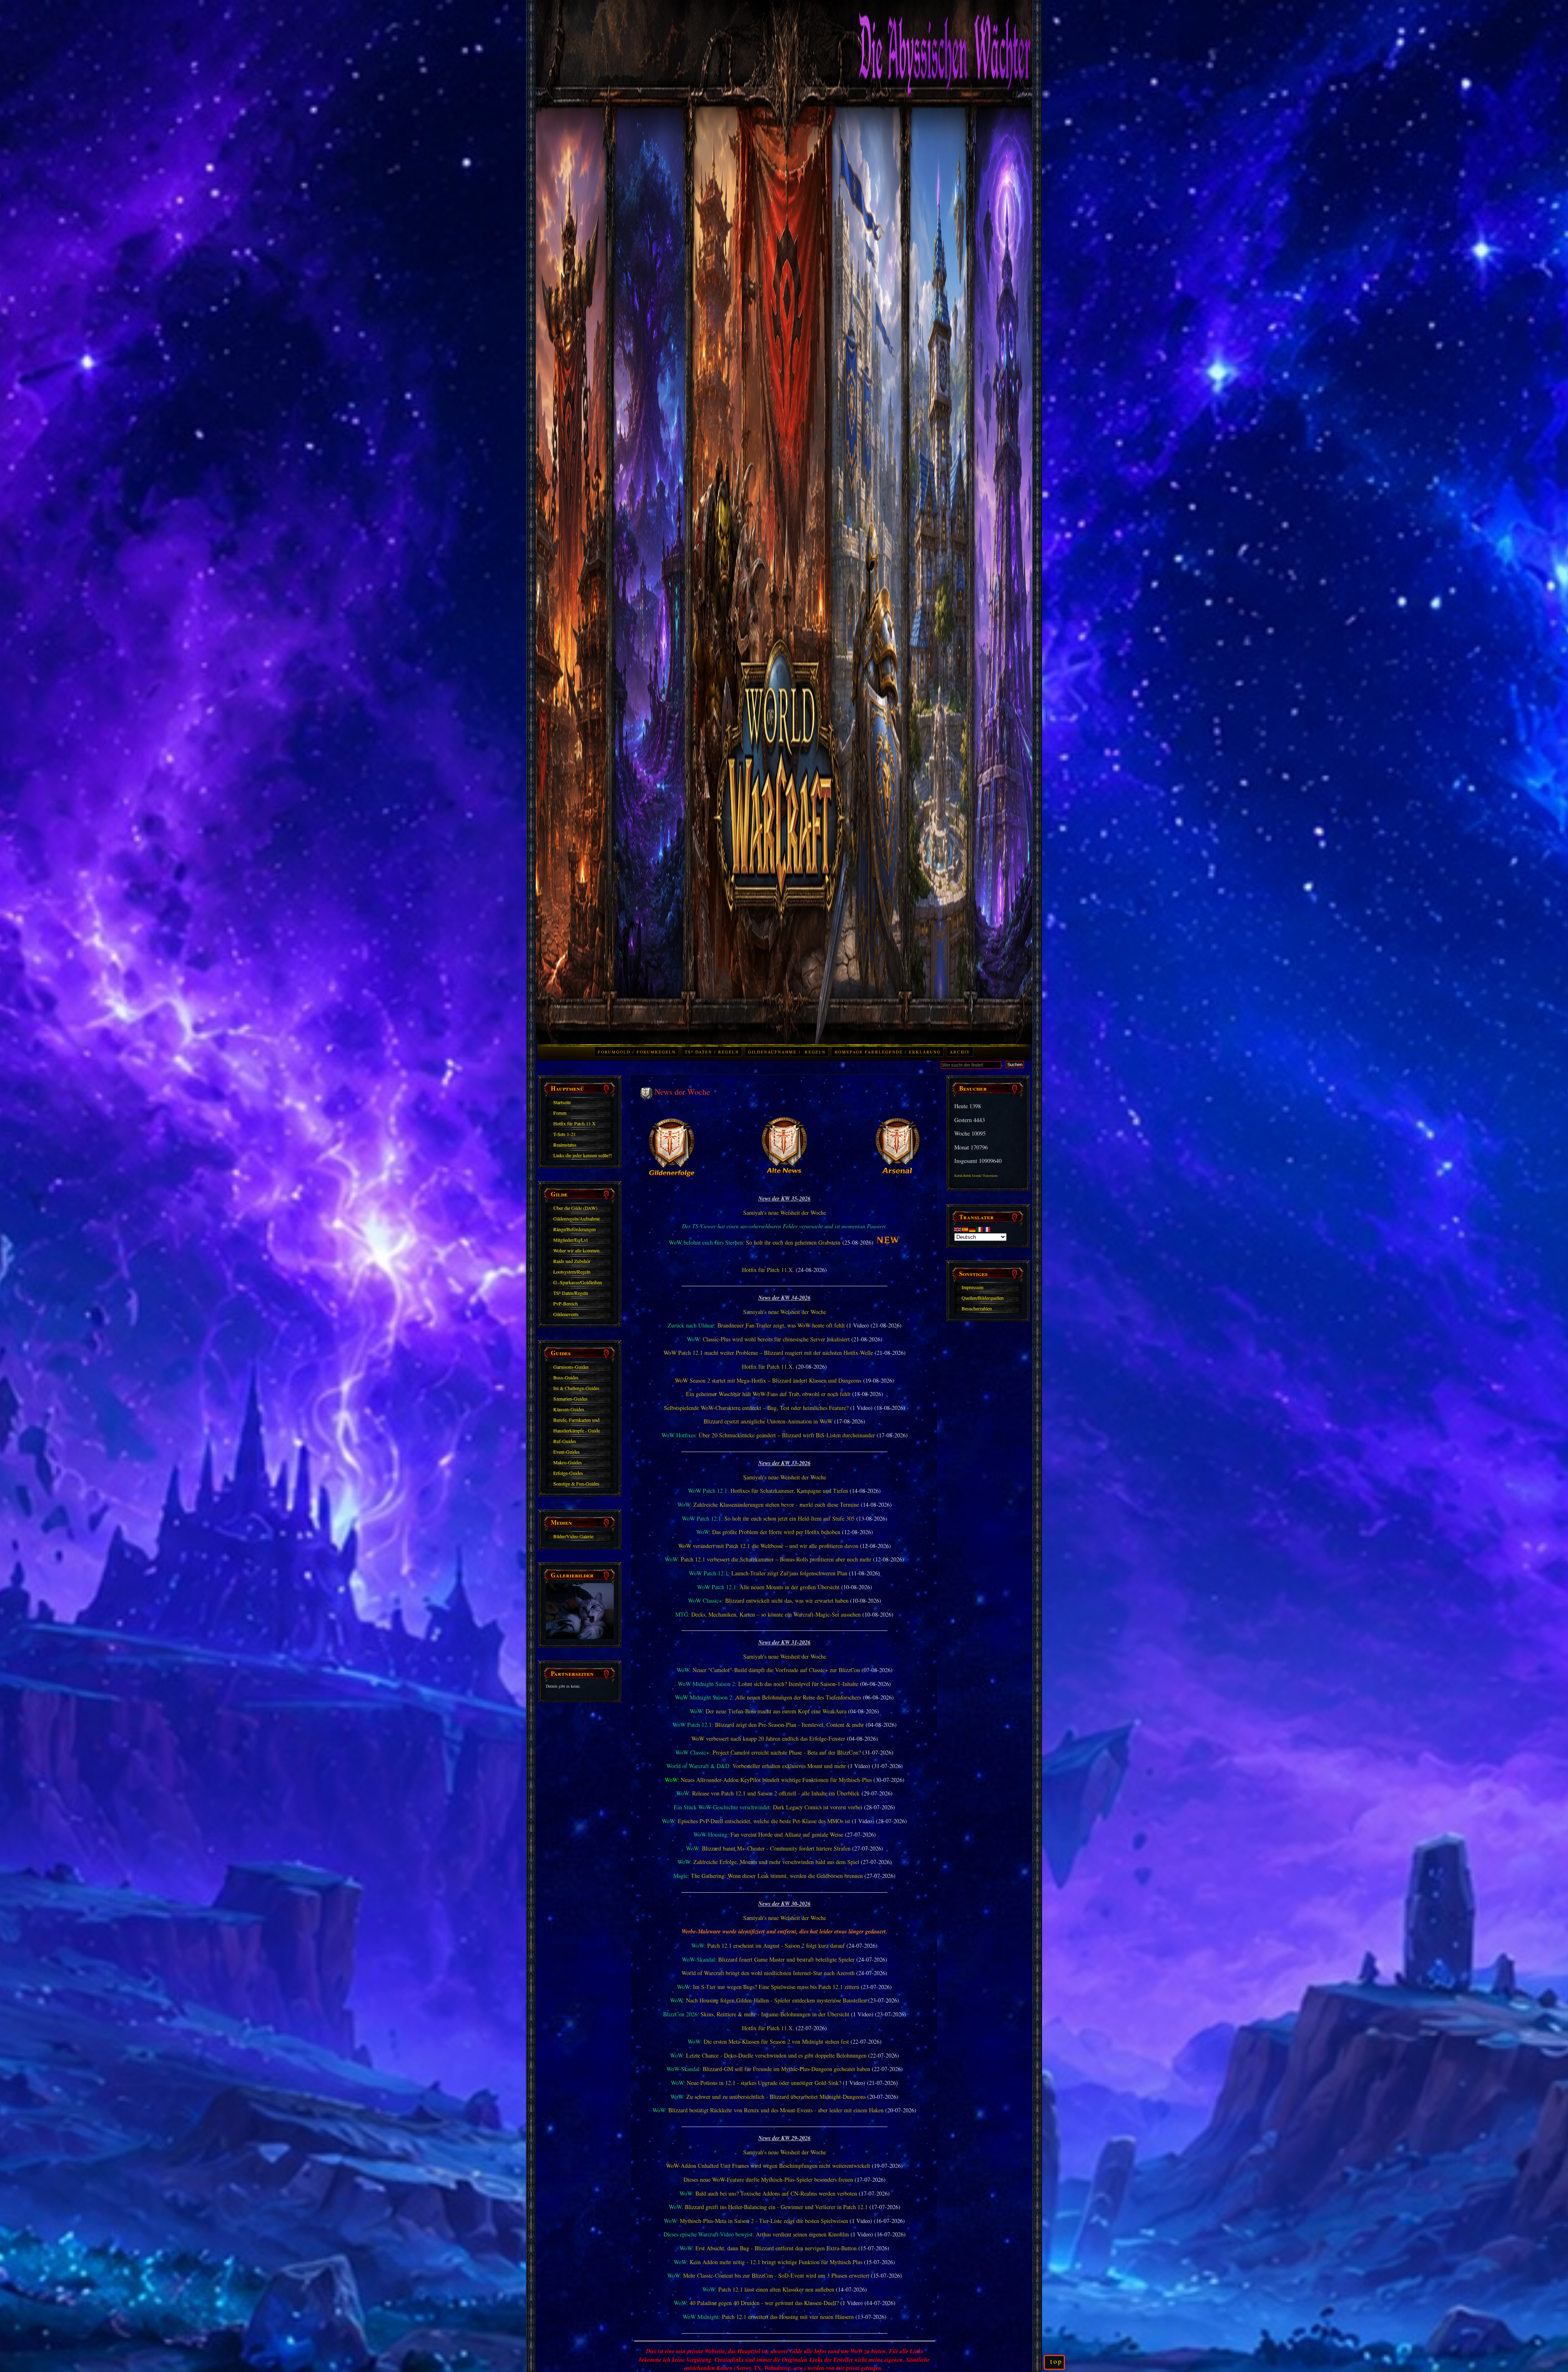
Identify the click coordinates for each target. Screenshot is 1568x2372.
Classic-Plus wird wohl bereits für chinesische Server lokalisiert (776, 1339)
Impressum (972, 1287)
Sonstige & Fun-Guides (576, 1483)
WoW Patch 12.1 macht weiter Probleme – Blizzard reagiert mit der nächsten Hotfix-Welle (768, 1353)
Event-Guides (567, 1452)
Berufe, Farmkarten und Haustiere (576, 1421)
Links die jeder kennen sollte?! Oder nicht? (583, 1156)
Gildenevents (566, 1314)
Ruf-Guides (565, 1441)
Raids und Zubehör (572, 1261)
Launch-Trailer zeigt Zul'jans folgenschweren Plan (789, 1573)
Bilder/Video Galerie (573, 1536)
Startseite (562, 1102)
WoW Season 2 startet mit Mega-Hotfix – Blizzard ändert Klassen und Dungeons (768, 1380)
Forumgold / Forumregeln (637, 1052)
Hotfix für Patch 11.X (575, 1123)
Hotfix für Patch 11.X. (768, 1270)
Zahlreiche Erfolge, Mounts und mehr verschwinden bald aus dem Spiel (776, 1862)
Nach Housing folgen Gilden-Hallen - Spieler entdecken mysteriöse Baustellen (776, 2000)
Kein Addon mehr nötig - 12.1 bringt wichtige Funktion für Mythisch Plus (776, 2262)
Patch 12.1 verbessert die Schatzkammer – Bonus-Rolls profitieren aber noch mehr (776, 1559)
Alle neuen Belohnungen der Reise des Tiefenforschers (798, 1697)
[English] (958, 1229)
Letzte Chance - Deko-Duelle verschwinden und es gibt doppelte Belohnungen (776, 2055)
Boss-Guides (566, 1377)
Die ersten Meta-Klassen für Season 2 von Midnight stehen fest (776, 2041)
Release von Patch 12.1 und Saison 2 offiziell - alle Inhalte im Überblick (776, 1793)
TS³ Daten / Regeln (712, 1052)
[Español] (965, 1229)
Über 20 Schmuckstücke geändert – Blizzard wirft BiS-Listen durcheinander (787, 1435)
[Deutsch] (973, 1229)
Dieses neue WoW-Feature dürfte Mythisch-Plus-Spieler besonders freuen (768, 2179)
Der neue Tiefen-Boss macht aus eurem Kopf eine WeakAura (776, 1711)
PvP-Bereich (566, 1303)
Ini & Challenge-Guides (576, 1388)
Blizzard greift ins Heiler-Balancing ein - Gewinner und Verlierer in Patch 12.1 (776, 2207)
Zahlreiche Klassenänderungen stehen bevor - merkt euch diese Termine (776, 1504)
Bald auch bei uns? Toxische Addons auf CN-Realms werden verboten (776, 2193)
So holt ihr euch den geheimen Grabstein (793, 1242)
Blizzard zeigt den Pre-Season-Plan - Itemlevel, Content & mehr (790, 1725)
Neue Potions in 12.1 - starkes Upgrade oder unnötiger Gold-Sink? (764, 2083)
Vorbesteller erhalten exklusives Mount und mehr (789, 1766)
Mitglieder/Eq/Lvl (570, 1240)
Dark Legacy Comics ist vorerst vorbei (818, 1807)
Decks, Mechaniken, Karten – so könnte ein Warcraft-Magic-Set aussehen (776, 1614)
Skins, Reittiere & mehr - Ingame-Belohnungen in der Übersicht (775, 2014)
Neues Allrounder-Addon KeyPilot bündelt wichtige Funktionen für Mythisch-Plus (776, 1780)
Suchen (1015, 1065)
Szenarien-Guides (570, 1399)
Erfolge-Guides (568, 1473)
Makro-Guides (568, 1462)
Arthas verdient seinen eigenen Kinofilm (802, 2234)
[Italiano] (980, 1229)
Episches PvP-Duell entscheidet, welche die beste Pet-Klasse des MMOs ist (764, 1821)
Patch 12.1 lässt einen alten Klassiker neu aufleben (776, 2289)
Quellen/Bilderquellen (983, 1298)
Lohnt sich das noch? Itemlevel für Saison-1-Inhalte (798, 1684)
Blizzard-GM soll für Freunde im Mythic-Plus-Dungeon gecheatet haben (786, 2069)
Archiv (960, 1052)
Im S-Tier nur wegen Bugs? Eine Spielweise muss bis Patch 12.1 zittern (776, 1987)
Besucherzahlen (977, 1308)
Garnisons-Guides (571, 1367)
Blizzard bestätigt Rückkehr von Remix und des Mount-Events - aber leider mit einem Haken (776, 2110)
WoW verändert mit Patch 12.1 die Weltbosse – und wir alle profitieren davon (768, 1546)
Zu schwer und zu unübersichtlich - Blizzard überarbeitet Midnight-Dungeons (776, 2097)
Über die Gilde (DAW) (575, 1208)
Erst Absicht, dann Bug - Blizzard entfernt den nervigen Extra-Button (776, 2248)
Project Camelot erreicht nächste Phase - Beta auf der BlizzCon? (787, 1752)
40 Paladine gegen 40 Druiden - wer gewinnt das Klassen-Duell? (764, 2303)
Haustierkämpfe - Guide (577, 1430)
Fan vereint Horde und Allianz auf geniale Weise (787, 1834)
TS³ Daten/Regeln (571, 1293)
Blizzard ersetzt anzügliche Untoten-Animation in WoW (768, 1421)
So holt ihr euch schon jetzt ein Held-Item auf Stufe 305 (790, 1518)
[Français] (987, 1229)
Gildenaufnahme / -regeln (787, 1052)
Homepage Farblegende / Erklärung (888, 1052)
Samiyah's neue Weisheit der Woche (785, 1213)
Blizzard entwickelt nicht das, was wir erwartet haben (787, 1600)
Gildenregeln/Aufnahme (577, 1218)
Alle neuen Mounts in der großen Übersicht (790, 1587)
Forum (560, 1113)
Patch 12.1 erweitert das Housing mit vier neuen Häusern (788, 2317)
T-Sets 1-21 (565, 1134)
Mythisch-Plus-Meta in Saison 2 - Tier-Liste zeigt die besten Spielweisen (764, 2221)
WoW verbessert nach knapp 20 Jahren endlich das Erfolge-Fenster (768, 1738)
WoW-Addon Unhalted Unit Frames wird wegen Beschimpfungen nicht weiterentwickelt (768, 2166)
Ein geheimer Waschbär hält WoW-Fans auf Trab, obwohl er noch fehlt (768, 1394)
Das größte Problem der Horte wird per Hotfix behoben (776, 1532)
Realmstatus (565, 1145)
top (1056, 2361)
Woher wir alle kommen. (577, 1250)
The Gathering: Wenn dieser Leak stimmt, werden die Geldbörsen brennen (777, 1876)
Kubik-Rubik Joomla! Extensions (976, 1176)
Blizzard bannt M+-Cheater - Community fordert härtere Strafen (776, 1848)
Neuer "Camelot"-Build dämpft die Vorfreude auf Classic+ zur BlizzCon (776, 1670)
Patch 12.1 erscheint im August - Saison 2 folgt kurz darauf (776, 1945)
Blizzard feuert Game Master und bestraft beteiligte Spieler (786, 1959)
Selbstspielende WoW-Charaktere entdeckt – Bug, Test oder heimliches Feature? (756, 1408)
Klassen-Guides (569, 1409)
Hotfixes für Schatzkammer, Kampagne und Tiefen (789, 1491)
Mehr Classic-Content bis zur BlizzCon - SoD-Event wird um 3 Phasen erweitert (776, 2275)
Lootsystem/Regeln (572, 1272)
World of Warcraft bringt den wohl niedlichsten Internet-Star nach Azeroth (768, 1973)
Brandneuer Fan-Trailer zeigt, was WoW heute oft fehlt (781, 1325)
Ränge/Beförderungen (575, 1229)
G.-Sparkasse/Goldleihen (578, 1282)
